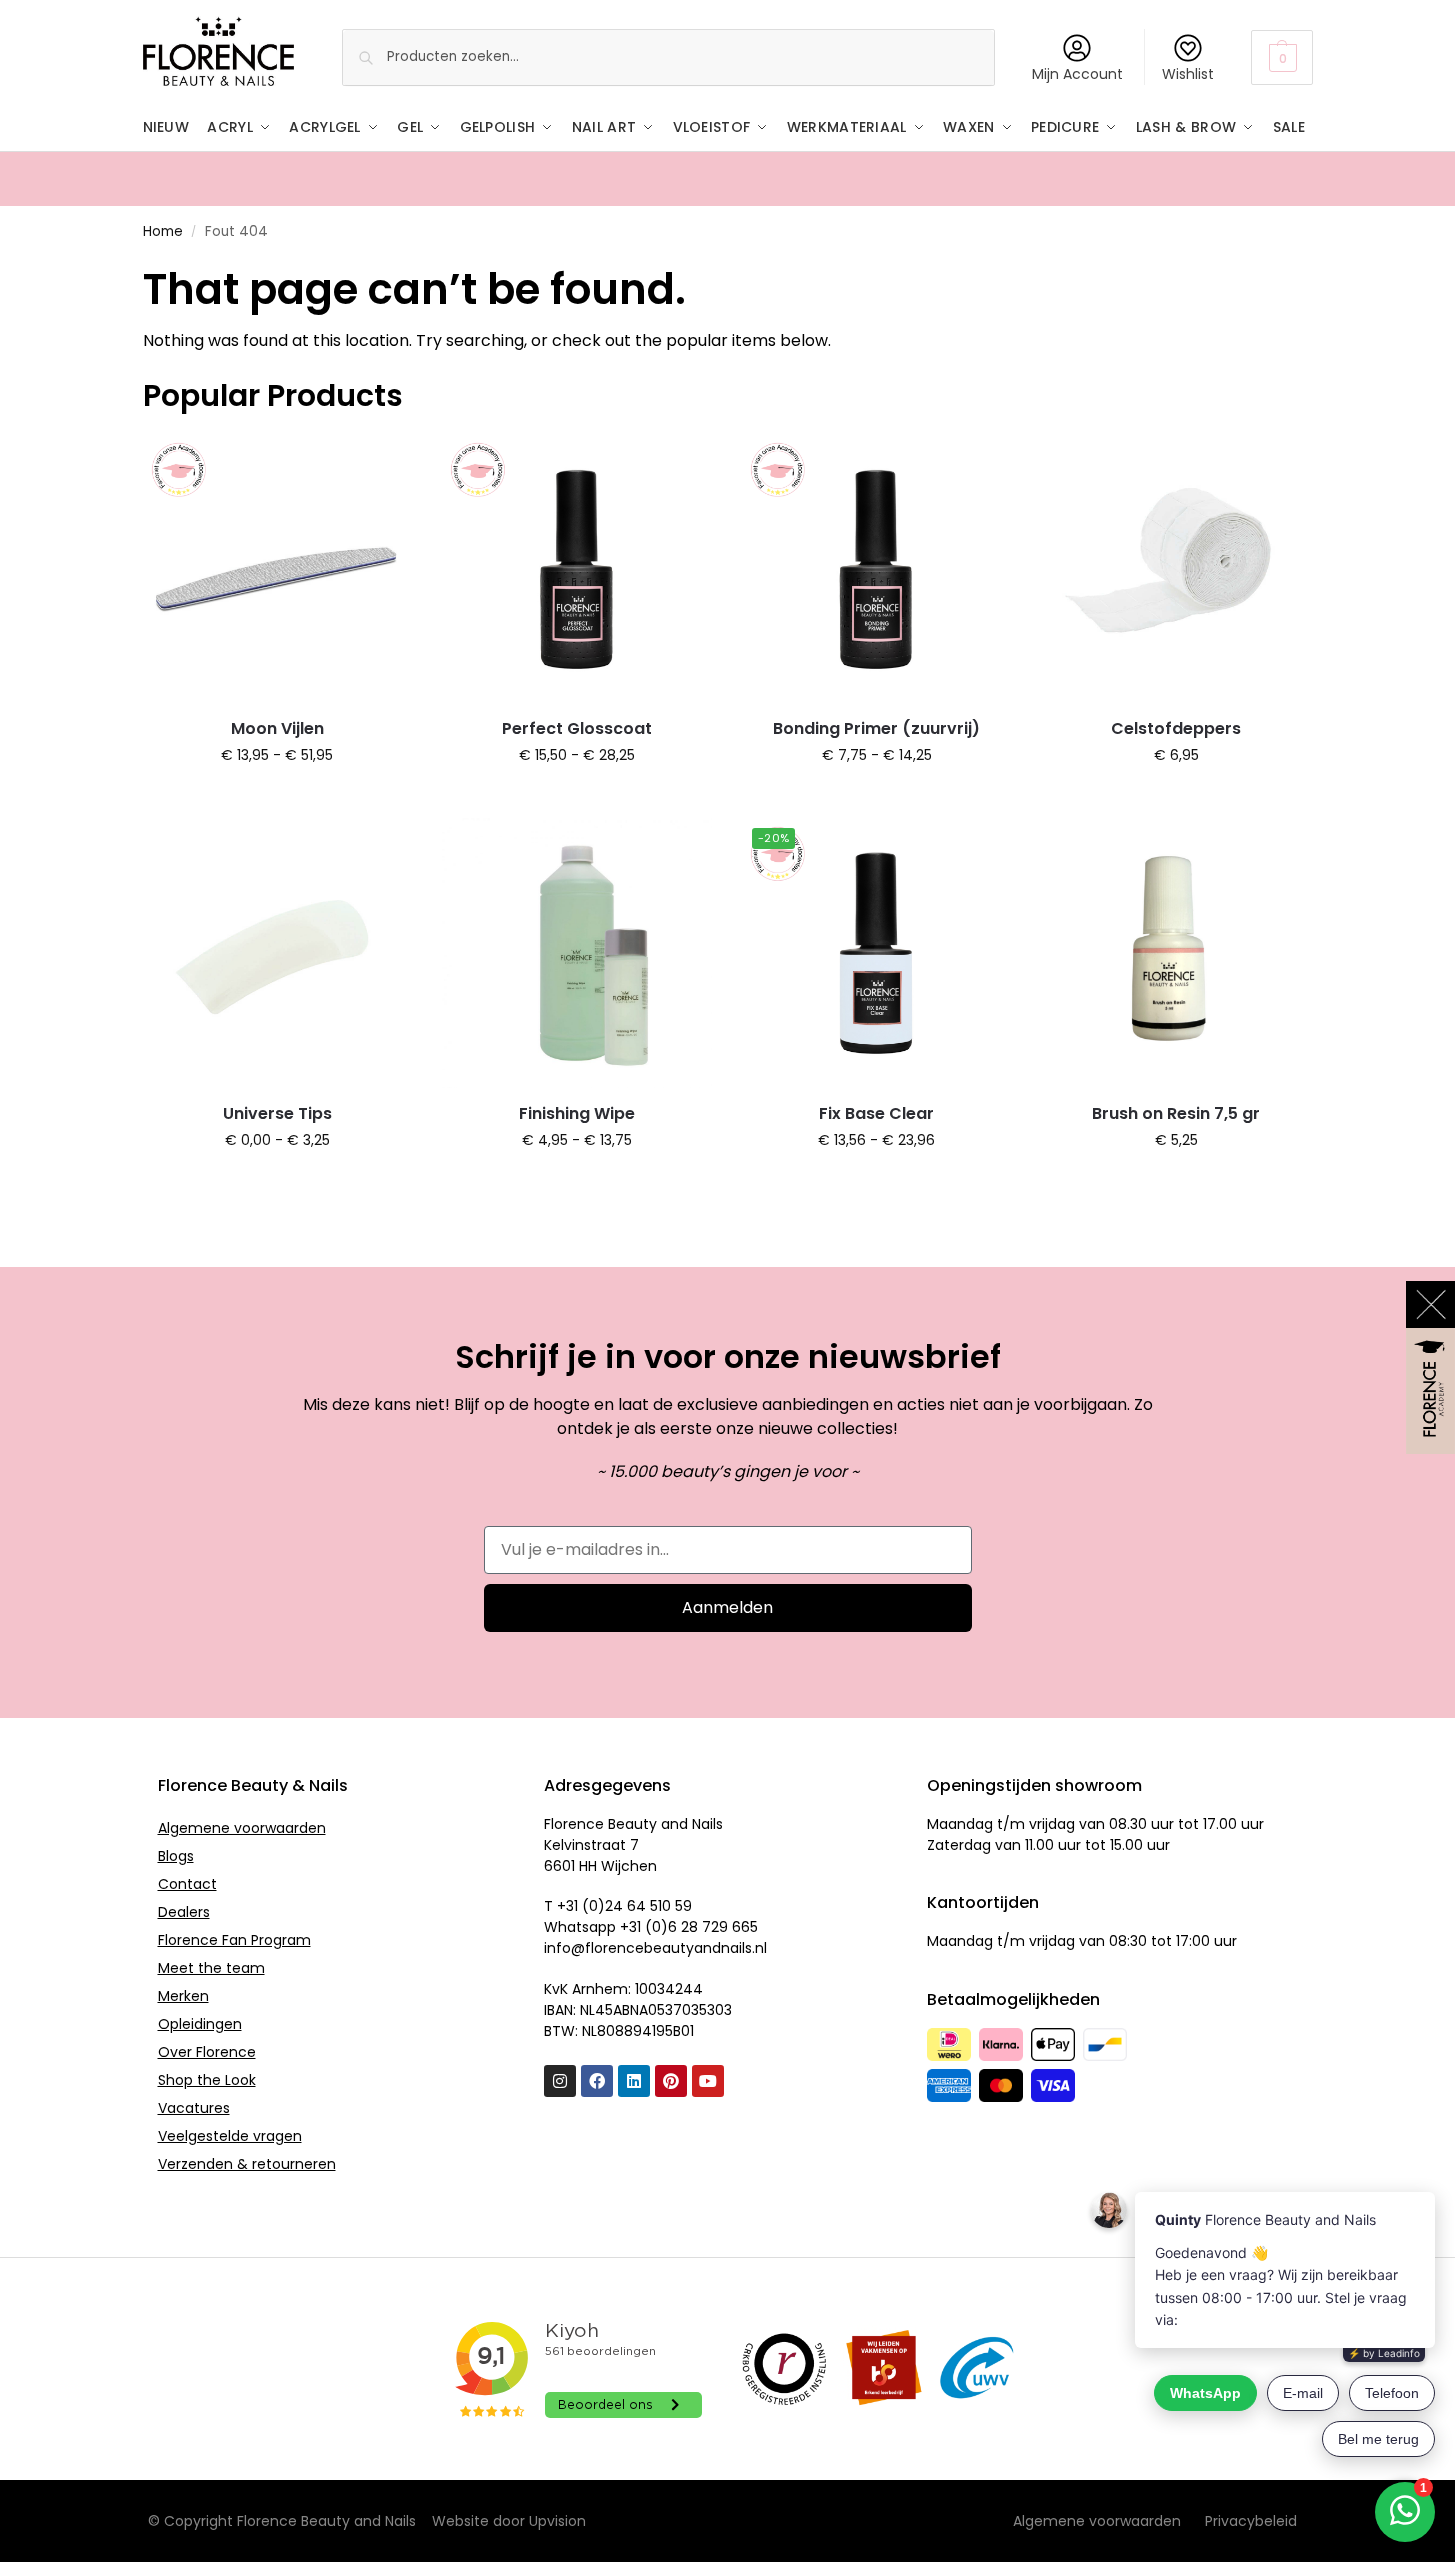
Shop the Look (207, 2080)
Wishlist (1188, 74)
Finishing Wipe (577, 1113)
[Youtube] (708, 2081)
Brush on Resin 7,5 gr (1176, 1113)
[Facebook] (597, 2081)
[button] (1281, 57)
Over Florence (207, 2052)
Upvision (557, 2521)
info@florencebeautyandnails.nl (655, 1948)
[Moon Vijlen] (278, 569)
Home (163, 231)
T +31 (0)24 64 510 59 (618, 1906)
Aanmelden (727, 1607)
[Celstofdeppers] (1176, 569)
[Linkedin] (634, 2081)
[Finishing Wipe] (577, 953)
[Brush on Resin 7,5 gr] (1176, 953)
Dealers (184, 1912)
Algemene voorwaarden (242, 1828)
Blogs (176, 1856)
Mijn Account (1077, 74)
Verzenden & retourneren (247, 2164)
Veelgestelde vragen (230, 2136)
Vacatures (194, 2108)
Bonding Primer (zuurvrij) (876, 728)
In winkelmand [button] (1176, 798)
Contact (187, 1884)
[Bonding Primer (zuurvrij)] (877, 569)
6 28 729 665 (713, 1927)
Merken (183, 1996)
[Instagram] (560, 2081)
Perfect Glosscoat (577, 728)
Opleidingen (200, 2024)
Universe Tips (277, 1113)
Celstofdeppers (1176, 728)
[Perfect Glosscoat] (577, 569)
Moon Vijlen (277, 728)
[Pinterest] (671, 2081)
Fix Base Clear (876, 1113)
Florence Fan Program (234, 1940)
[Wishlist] (382, 464)
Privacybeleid (1251, 2521)
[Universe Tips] (278, 953)
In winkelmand (277, 798)
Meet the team (211, 1968)
